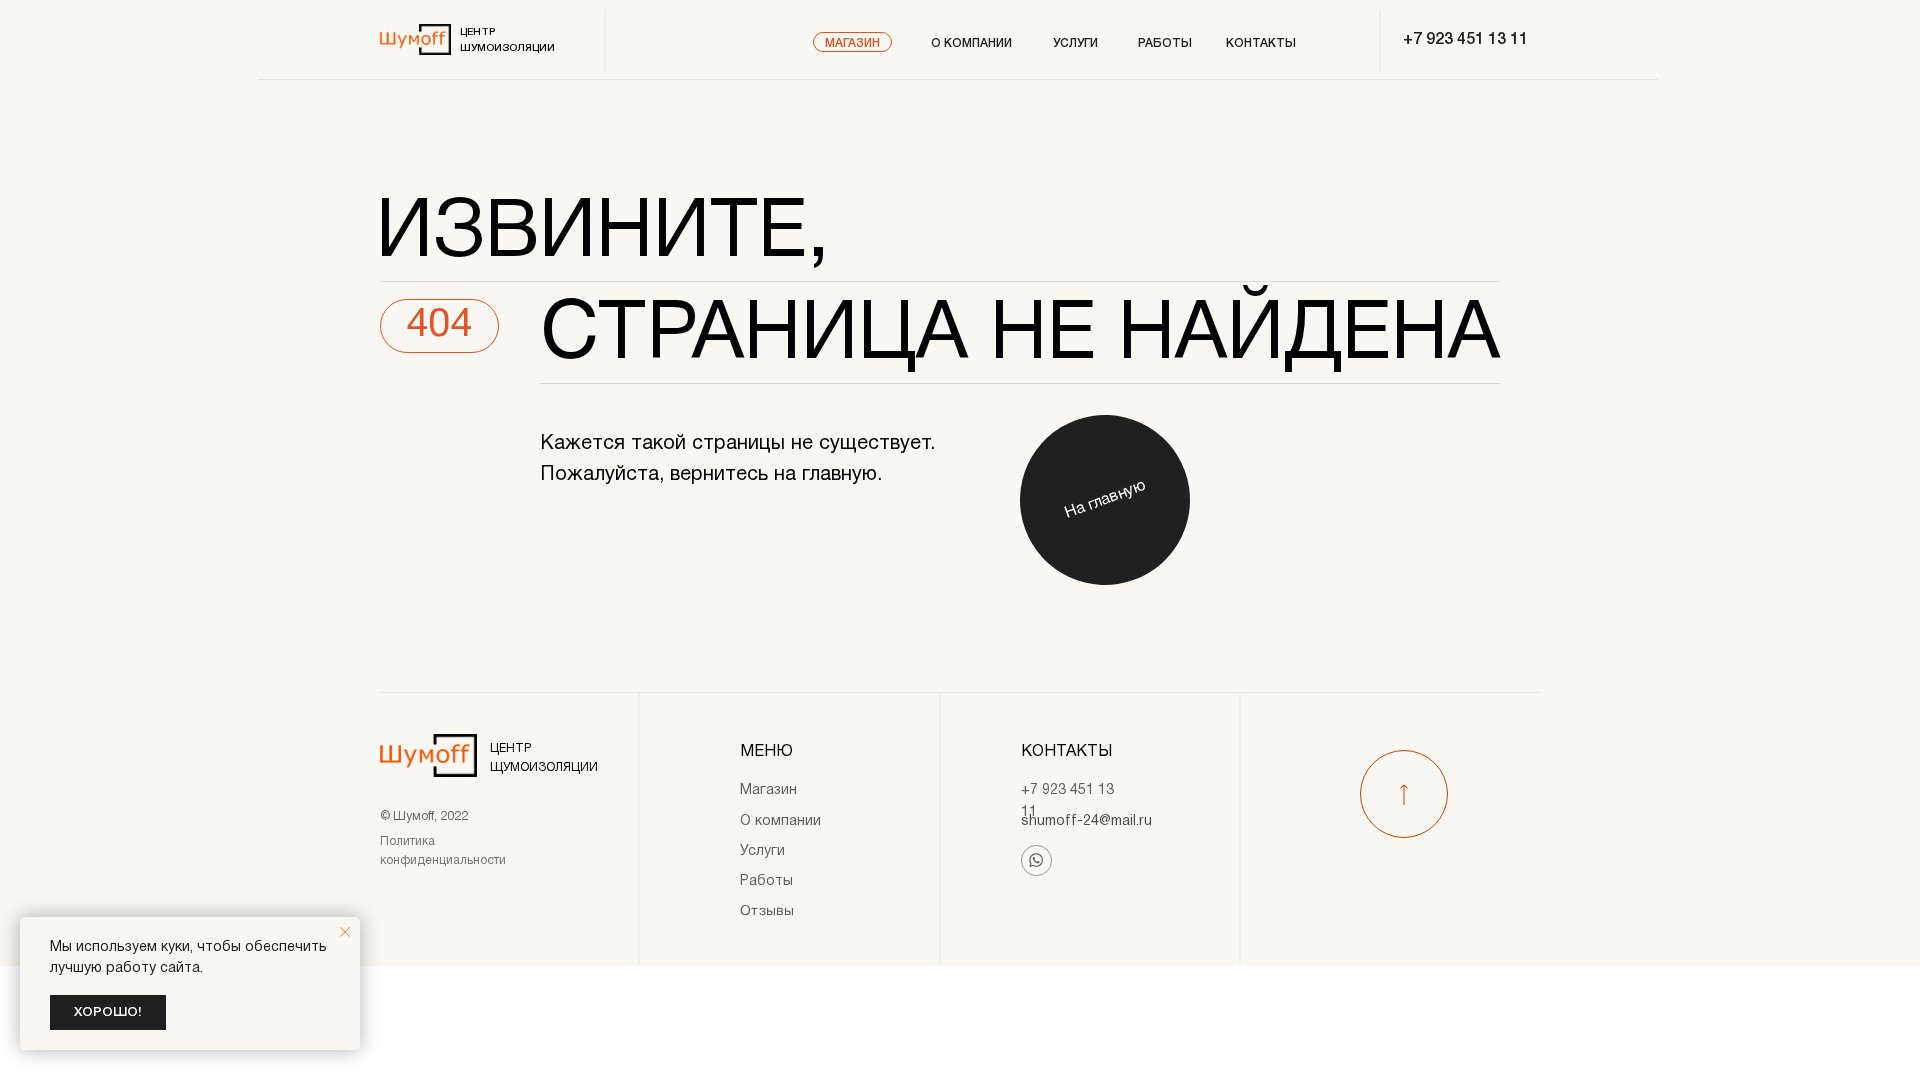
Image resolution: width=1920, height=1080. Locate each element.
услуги (1075, 43)
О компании (971, 43)
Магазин (852, 43)
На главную (1105, 500)
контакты (1261, 43)
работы (1165, 43)
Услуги (762, 851)
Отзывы (767, 912)
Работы (766, 881)
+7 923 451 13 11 (1465, 40)
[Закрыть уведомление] (345, 932)
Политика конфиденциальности (443, 851)
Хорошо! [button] (108, 1012)
